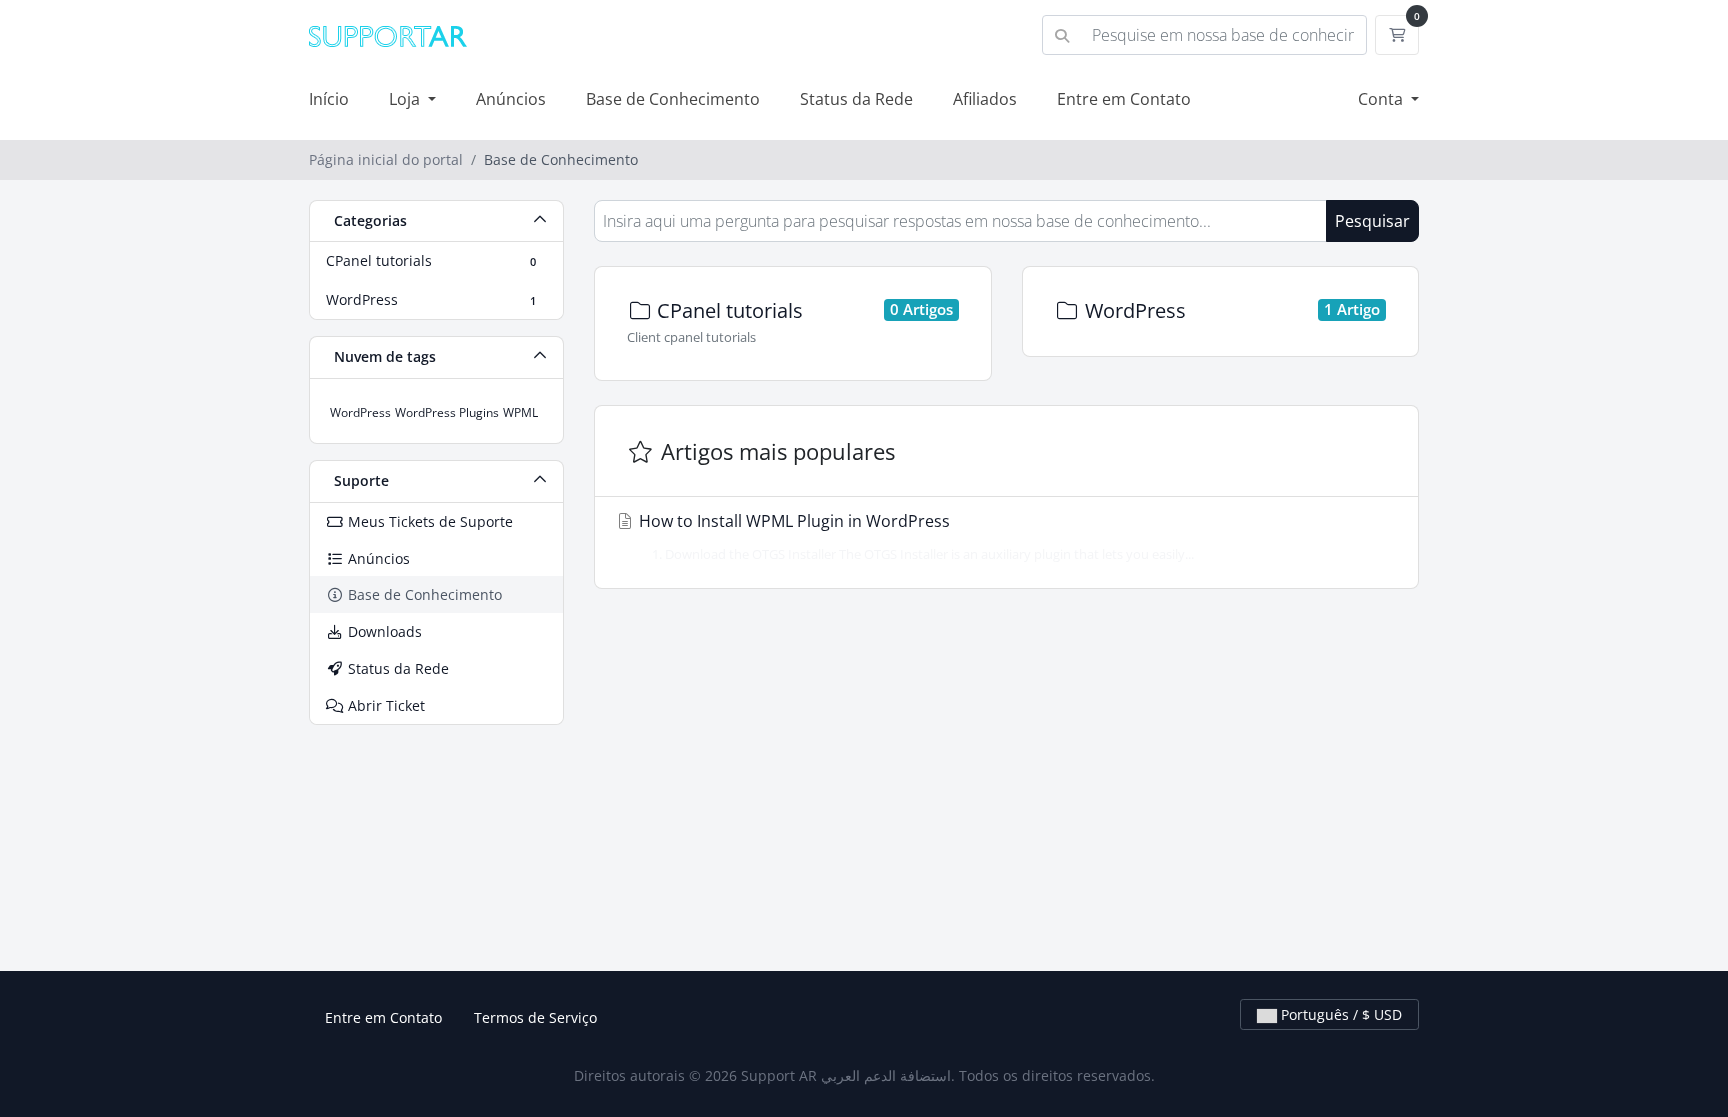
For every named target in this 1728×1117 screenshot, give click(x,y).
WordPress (360, 412)
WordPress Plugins (447, 412)
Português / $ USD (1339, 1014)
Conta (1382, 99)
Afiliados (985, 99)
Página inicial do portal (386, 159)
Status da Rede (856, 99)
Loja (406, 99)
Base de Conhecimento (673, 99)
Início (329, 99)
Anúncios (511, 99)
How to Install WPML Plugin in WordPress (914, 536)
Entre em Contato (1124, 99)
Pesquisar (1372, 221)
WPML (520, 412)
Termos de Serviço (535, 1017)
